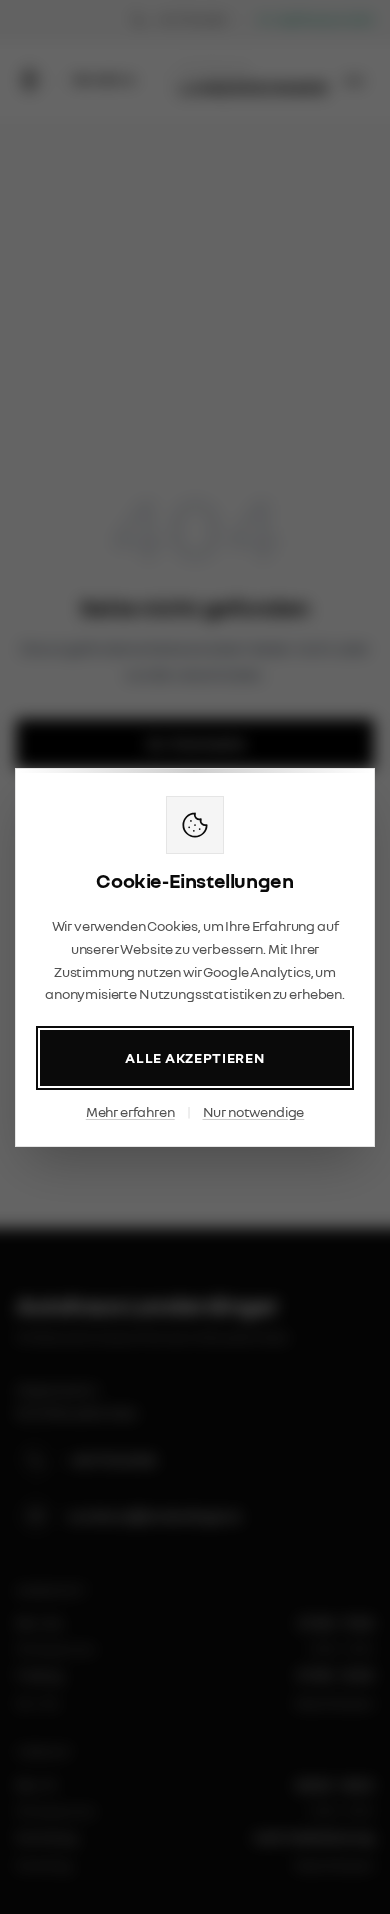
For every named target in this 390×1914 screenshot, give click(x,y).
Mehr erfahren (130, 1111)
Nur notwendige (254, 1111)
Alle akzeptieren (194, 1057)
